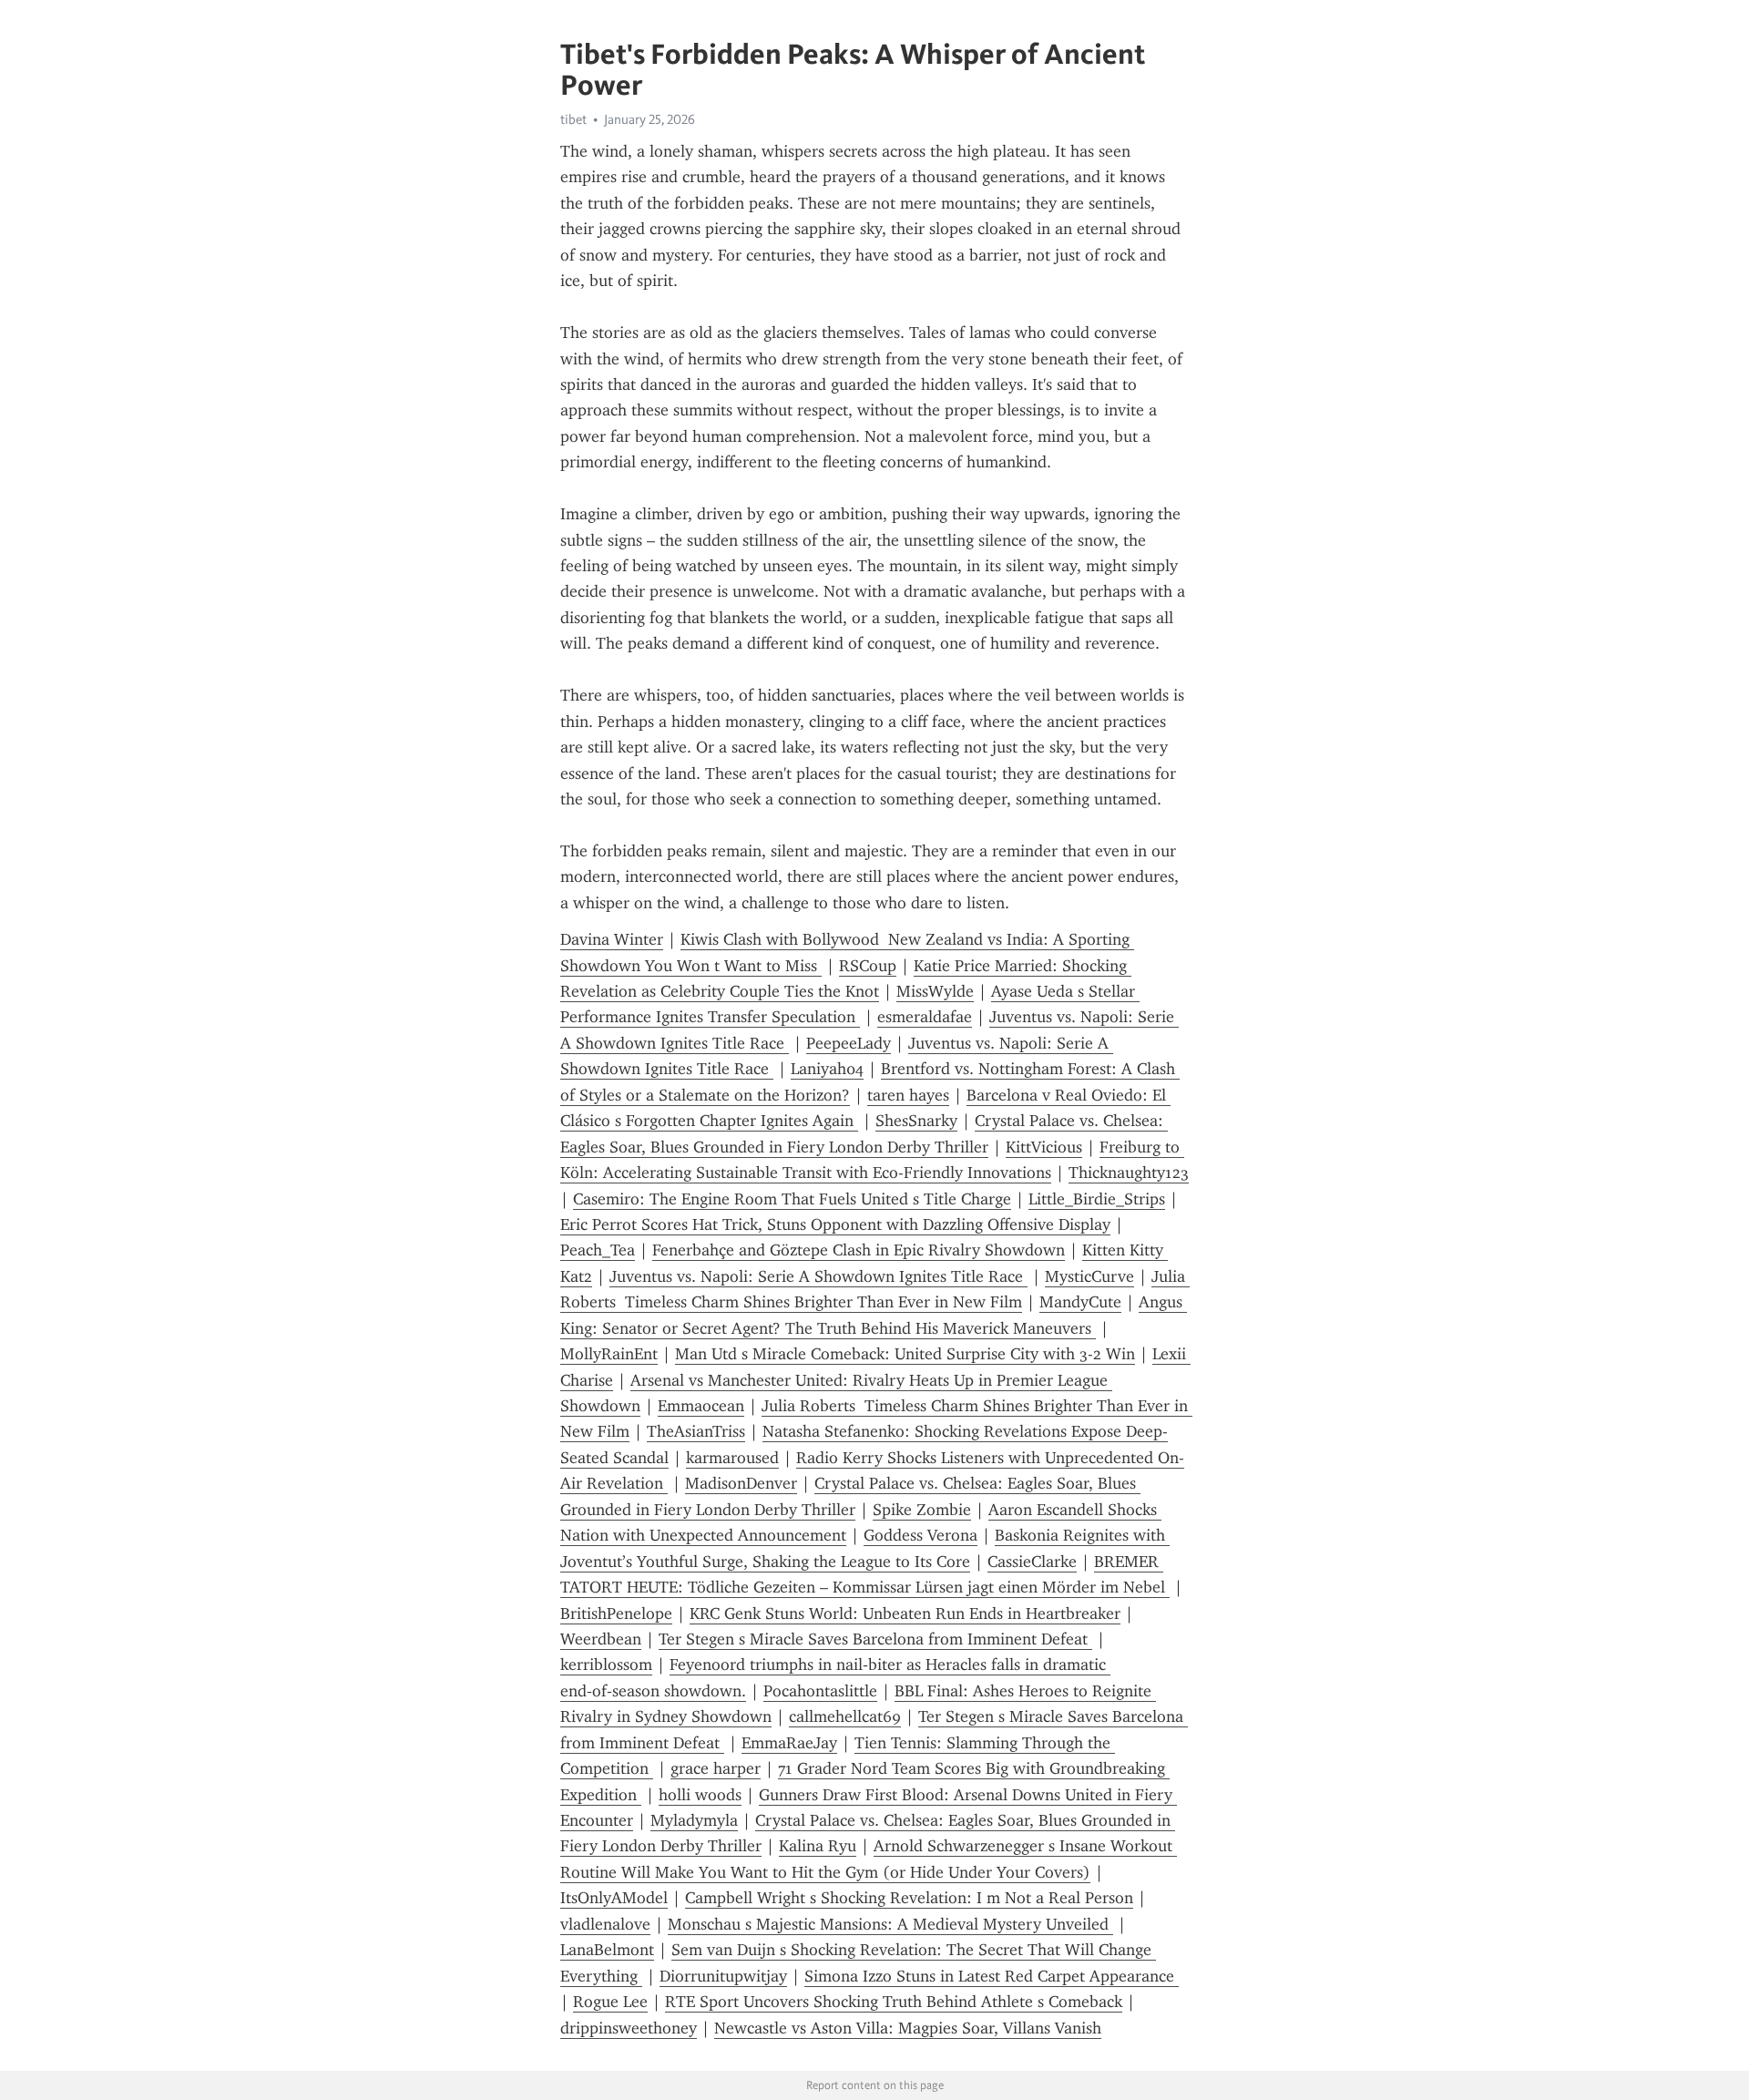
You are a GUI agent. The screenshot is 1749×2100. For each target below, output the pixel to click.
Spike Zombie (922, 1510)
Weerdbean (601, 1639)
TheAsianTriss (696, 1431)
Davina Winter (612, 939)
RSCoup (868, 966)
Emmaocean (701, 1406)
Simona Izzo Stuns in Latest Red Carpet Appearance (992, 1976)
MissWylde (935, 991)
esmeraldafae (925, 1017)
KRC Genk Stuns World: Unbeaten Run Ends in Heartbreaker (905, 1613)
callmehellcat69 (845, 1716)
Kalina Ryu (818, 1846)
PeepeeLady (849, 1043)
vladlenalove (605, 1924)
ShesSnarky (916, 1121)
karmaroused (732, 1458)
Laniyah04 (827, 1069)
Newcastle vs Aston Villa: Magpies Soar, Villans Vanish (908, 2028)
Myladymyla (694, 1820)
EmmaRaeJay (789, 1743)
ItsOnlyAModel (614, 1898)
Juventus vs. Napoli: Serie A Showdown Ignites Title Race (818, 1276)
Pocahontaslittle (820, 1691)
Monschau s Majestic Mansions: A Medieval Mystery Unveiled (890, 1924)
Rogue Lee (610, 2002)
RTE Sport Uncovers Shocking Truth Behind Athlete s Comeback (894, 2002)
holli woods (700, 1795)
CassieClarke (1032, 1562)
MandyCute (1080, 1302)
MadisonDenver (741, 1483)
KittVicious (1044, 1147)
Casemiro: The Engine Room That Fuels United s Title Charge (792, 1199)
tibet (573, 119)
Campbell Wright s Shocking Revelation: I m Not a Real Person (909, 1898)
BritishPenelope (616, 1613)
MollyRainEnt (609, 1354)
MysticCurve (1089, 1276)
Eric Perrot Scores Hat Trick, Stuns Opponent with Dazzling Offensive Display (835, 1224)
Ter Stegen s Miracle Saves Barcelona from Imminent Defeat (875, 1639)
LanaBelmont (607, 1950)
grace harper (716, 1768)
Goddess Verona (921, 1535)
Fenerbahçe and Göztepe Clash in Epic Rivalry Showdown (859, 1250)
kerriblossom (606, 1665)
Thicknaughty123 (1129, 1173)
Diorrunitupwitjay (723, 1976)
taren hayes (908, 1095)
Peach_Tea (598, 1250)
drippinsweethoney (629, 2028)
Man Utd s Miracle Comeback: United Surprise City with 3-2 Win (905, 1354)
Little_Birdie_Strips (1097, 1199)
